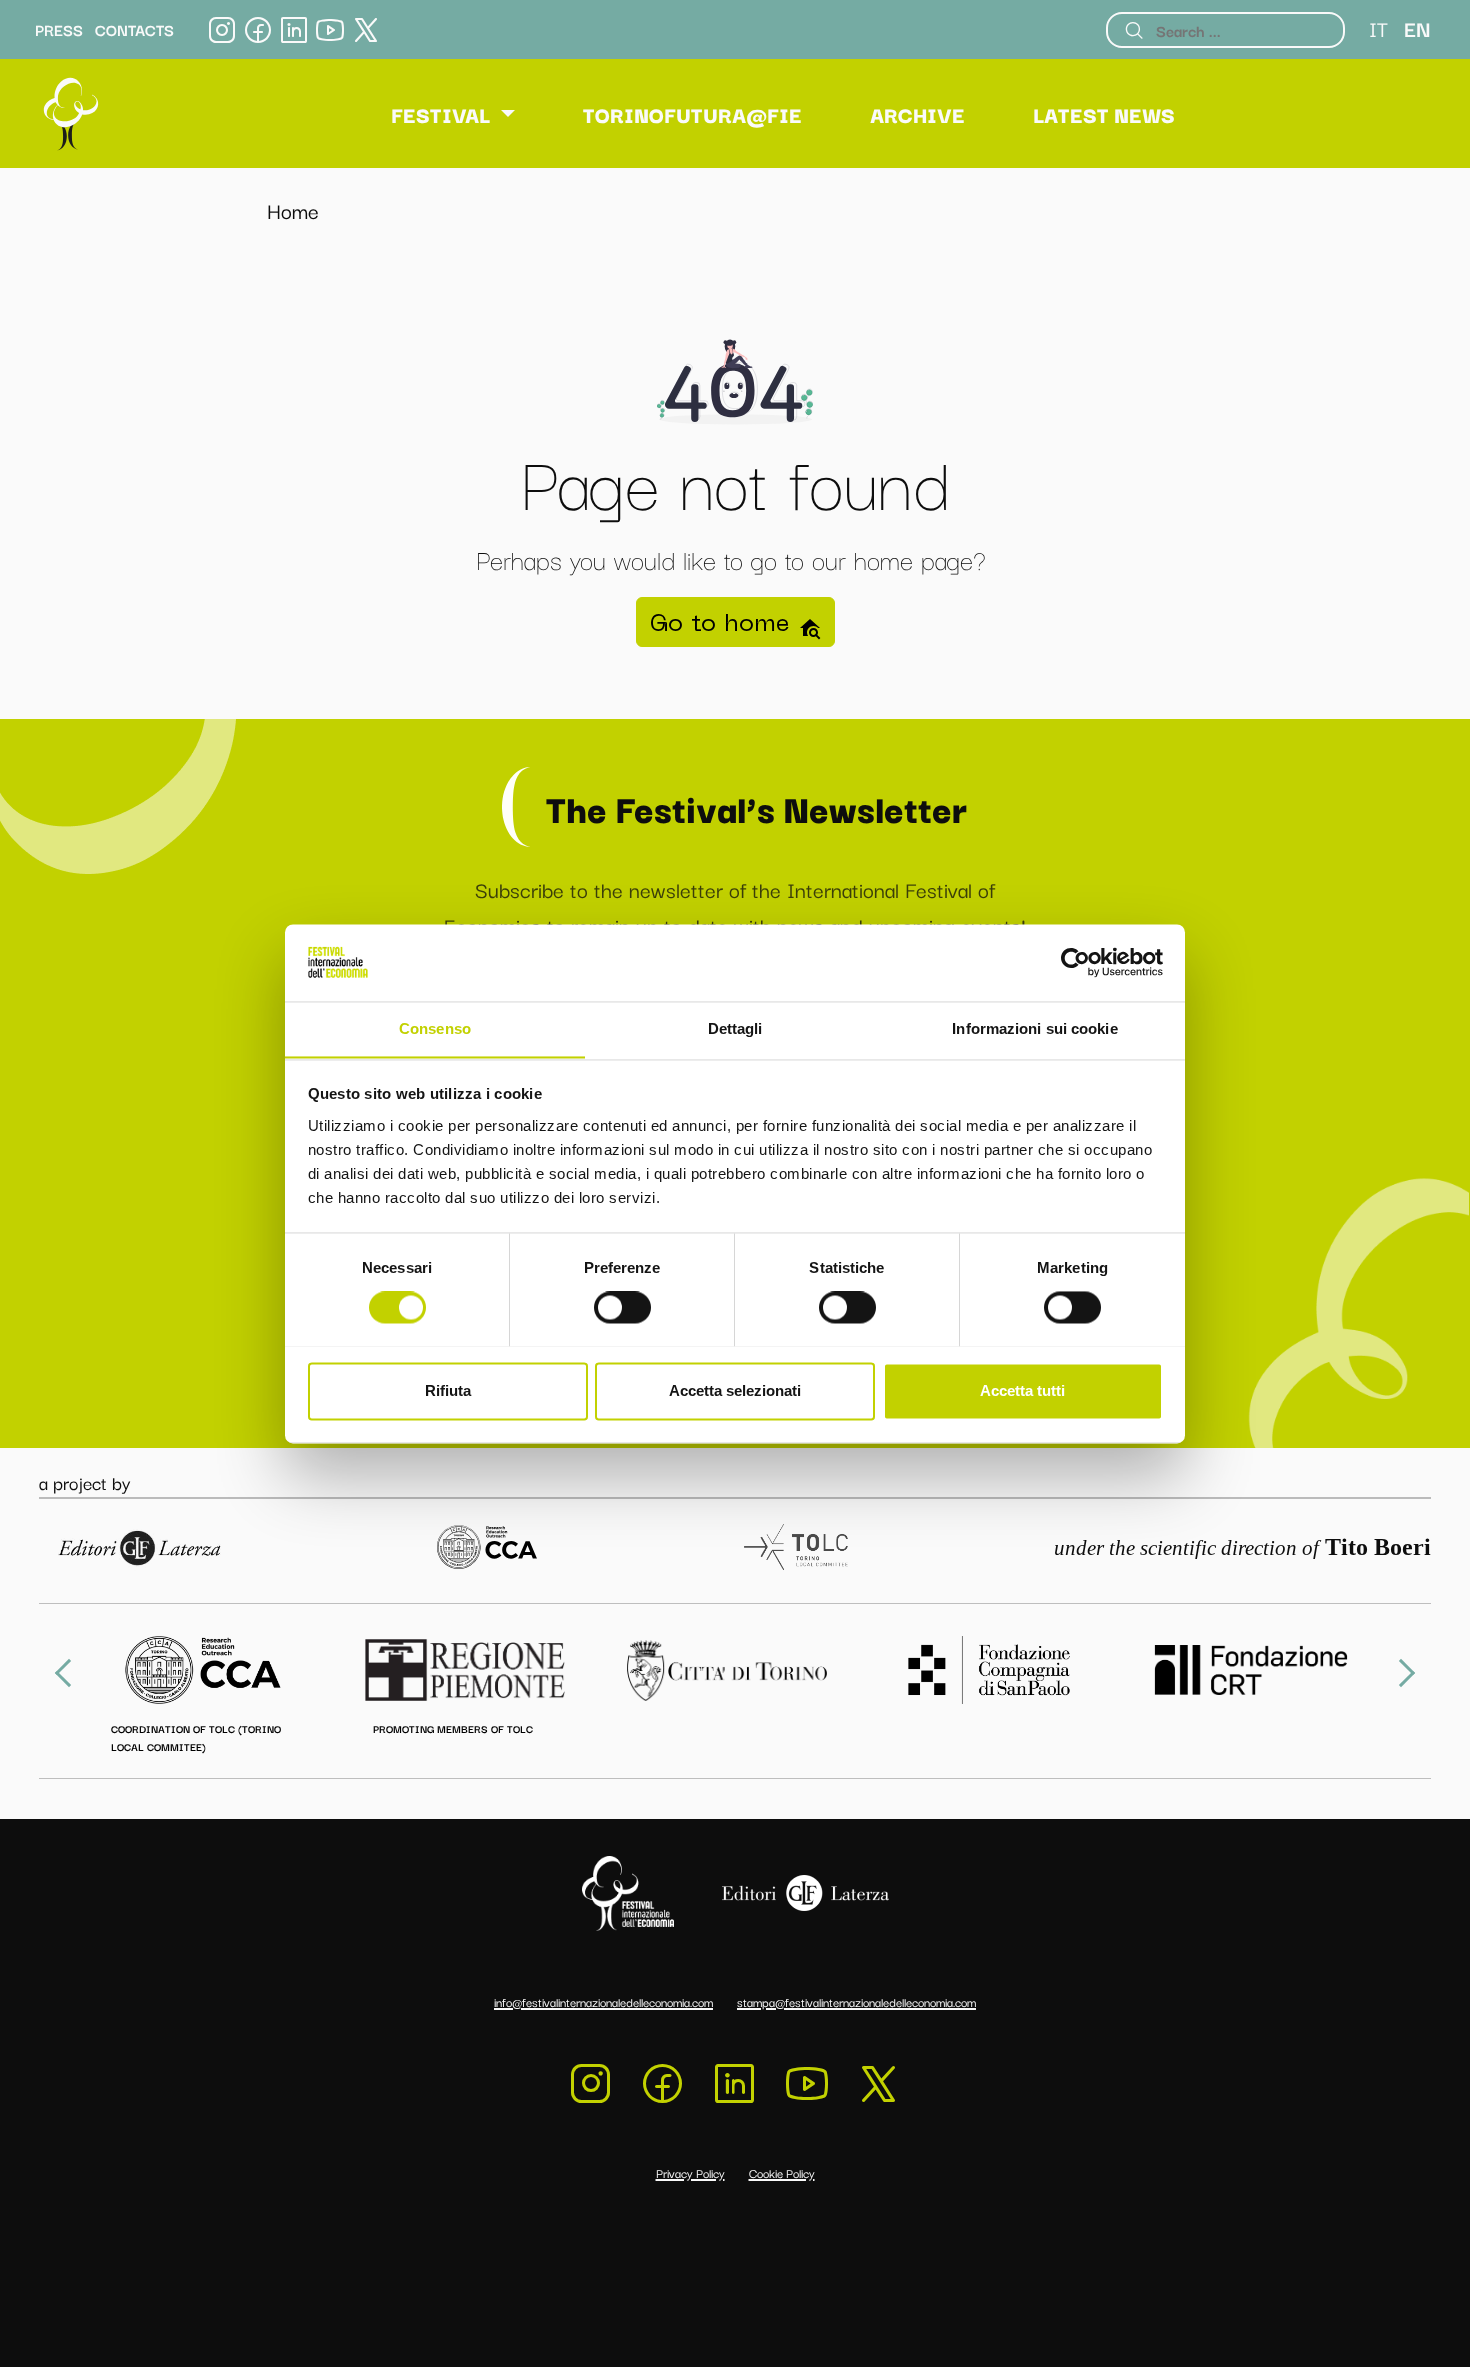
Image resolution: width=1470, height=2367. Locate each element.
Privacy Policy (690, 2172)
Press (59, 30)
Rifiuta (448, 1390)
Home (293, 210)
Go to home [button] (723, 622)
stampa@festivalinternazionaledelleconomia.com (856, 2001)
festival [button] (440, 114)
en (1417, 28)
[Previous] (69, 1673)
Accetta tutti (1022, 1390)
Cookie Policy (782, 2172)
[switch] (622, 1307)
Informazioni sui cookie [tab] (1034, 1028)
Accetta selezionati (735, 1390)
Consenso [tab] (435, 1028)
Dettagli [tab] (735, 1028)
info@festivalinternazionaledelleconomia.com (603, 2001)
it (1378, 28)
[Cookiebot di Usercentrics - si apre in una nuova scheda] (1075, 962)
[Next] (1401, 1673)
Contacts (134, 30)
